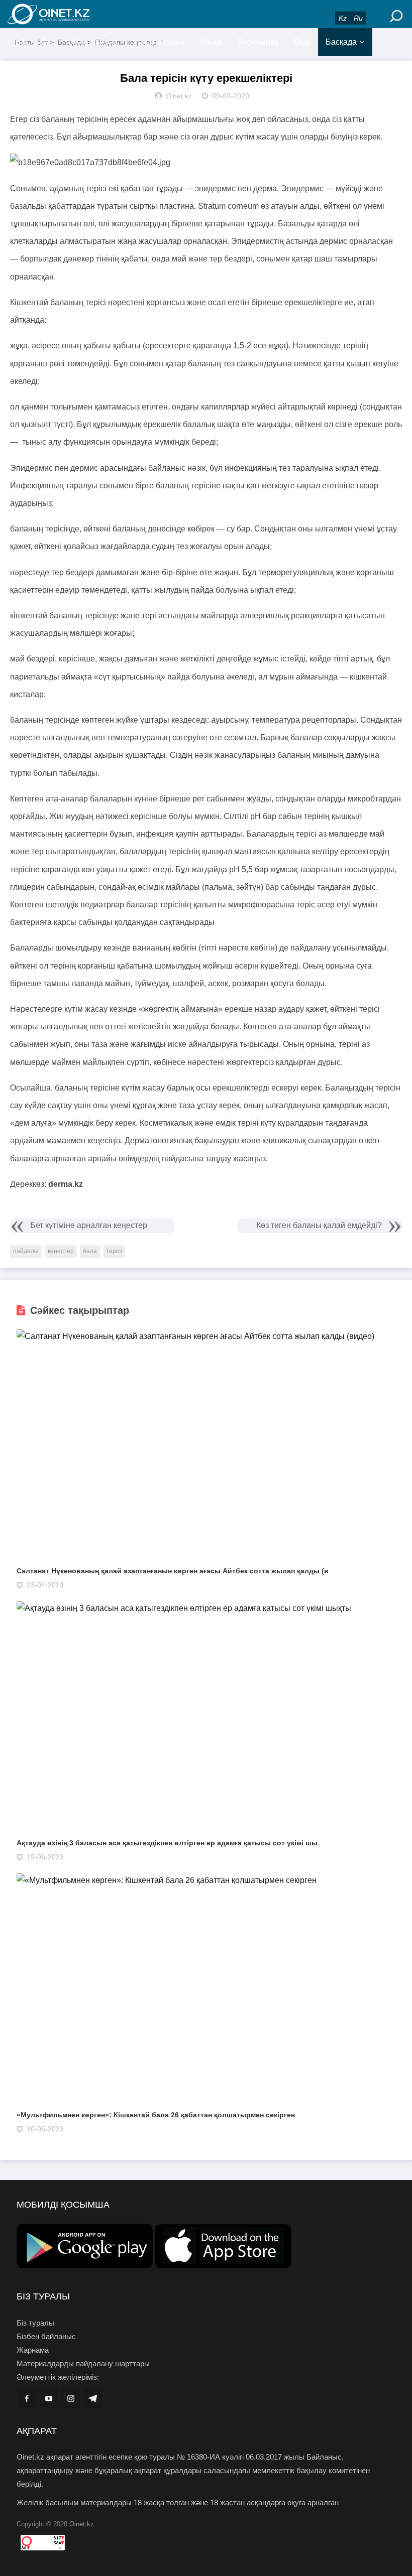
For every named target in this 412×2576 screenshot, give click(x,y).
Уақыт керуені (159, 42)
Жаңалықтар (94, 42)
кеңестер (61, 1251)
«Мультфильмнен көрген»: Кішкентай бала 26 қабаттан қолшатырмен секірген (156, 2115)
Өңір (302, 42)
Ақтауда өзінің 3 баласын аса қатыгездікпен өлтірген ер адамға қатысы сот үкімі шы (167, 1843)
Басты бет (34, 42)
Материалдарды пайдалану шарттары (83, 2363)
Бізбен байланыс (46, 2336)
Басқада (341, 42)
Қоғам (211, 42)
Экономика (258, 42)
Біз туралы (35, 2323)
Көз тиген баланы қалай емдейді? (319, 1225)
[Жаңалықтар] (70, 14)
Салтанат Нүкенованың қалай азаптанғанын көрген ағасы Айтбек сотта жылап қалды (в (173, 1571)
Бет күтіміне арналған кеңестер (89, 1225)
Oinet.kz (82, 2524)
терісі (114, 1251)
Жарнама (33, 2350)
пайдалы (26, 1251)
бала (90, 1251)
